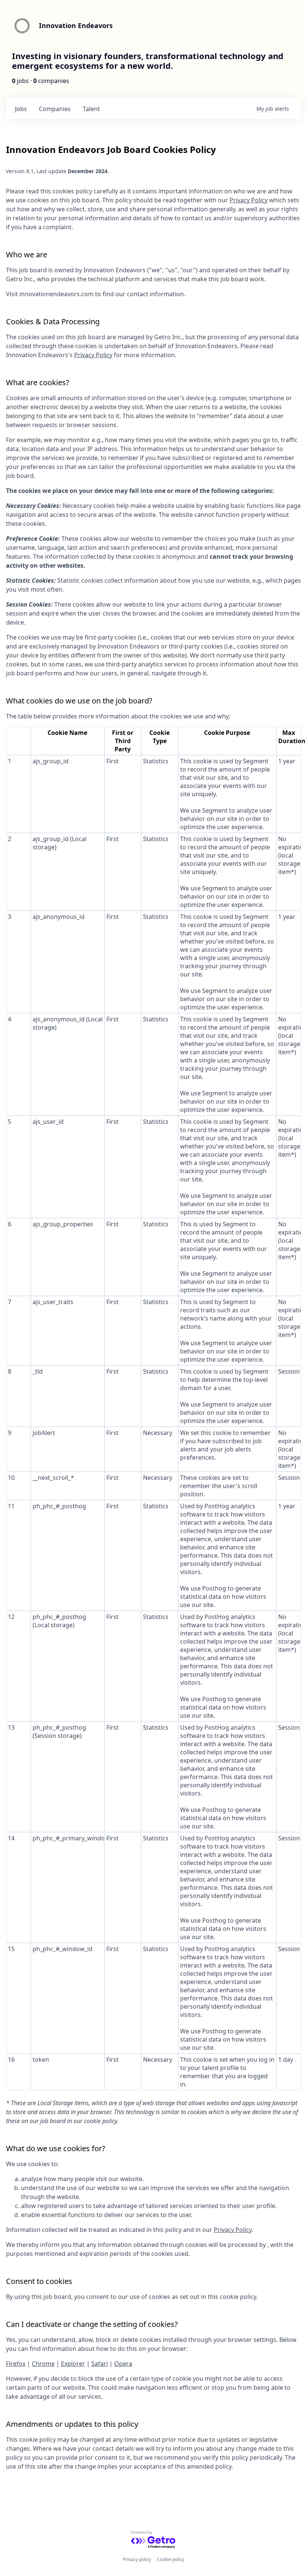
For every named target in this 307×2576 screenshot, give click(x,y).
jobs (21, 109)
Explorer (73, 2364)
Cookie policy (171, 2559)
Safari (100, 2364)
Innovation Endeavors (76, 25)
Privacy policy (137, 2559)
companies (55, 109)
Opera (123, 2364)
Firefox (16, 2364)
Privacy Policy (249, 200)
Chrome (43, 2364)
